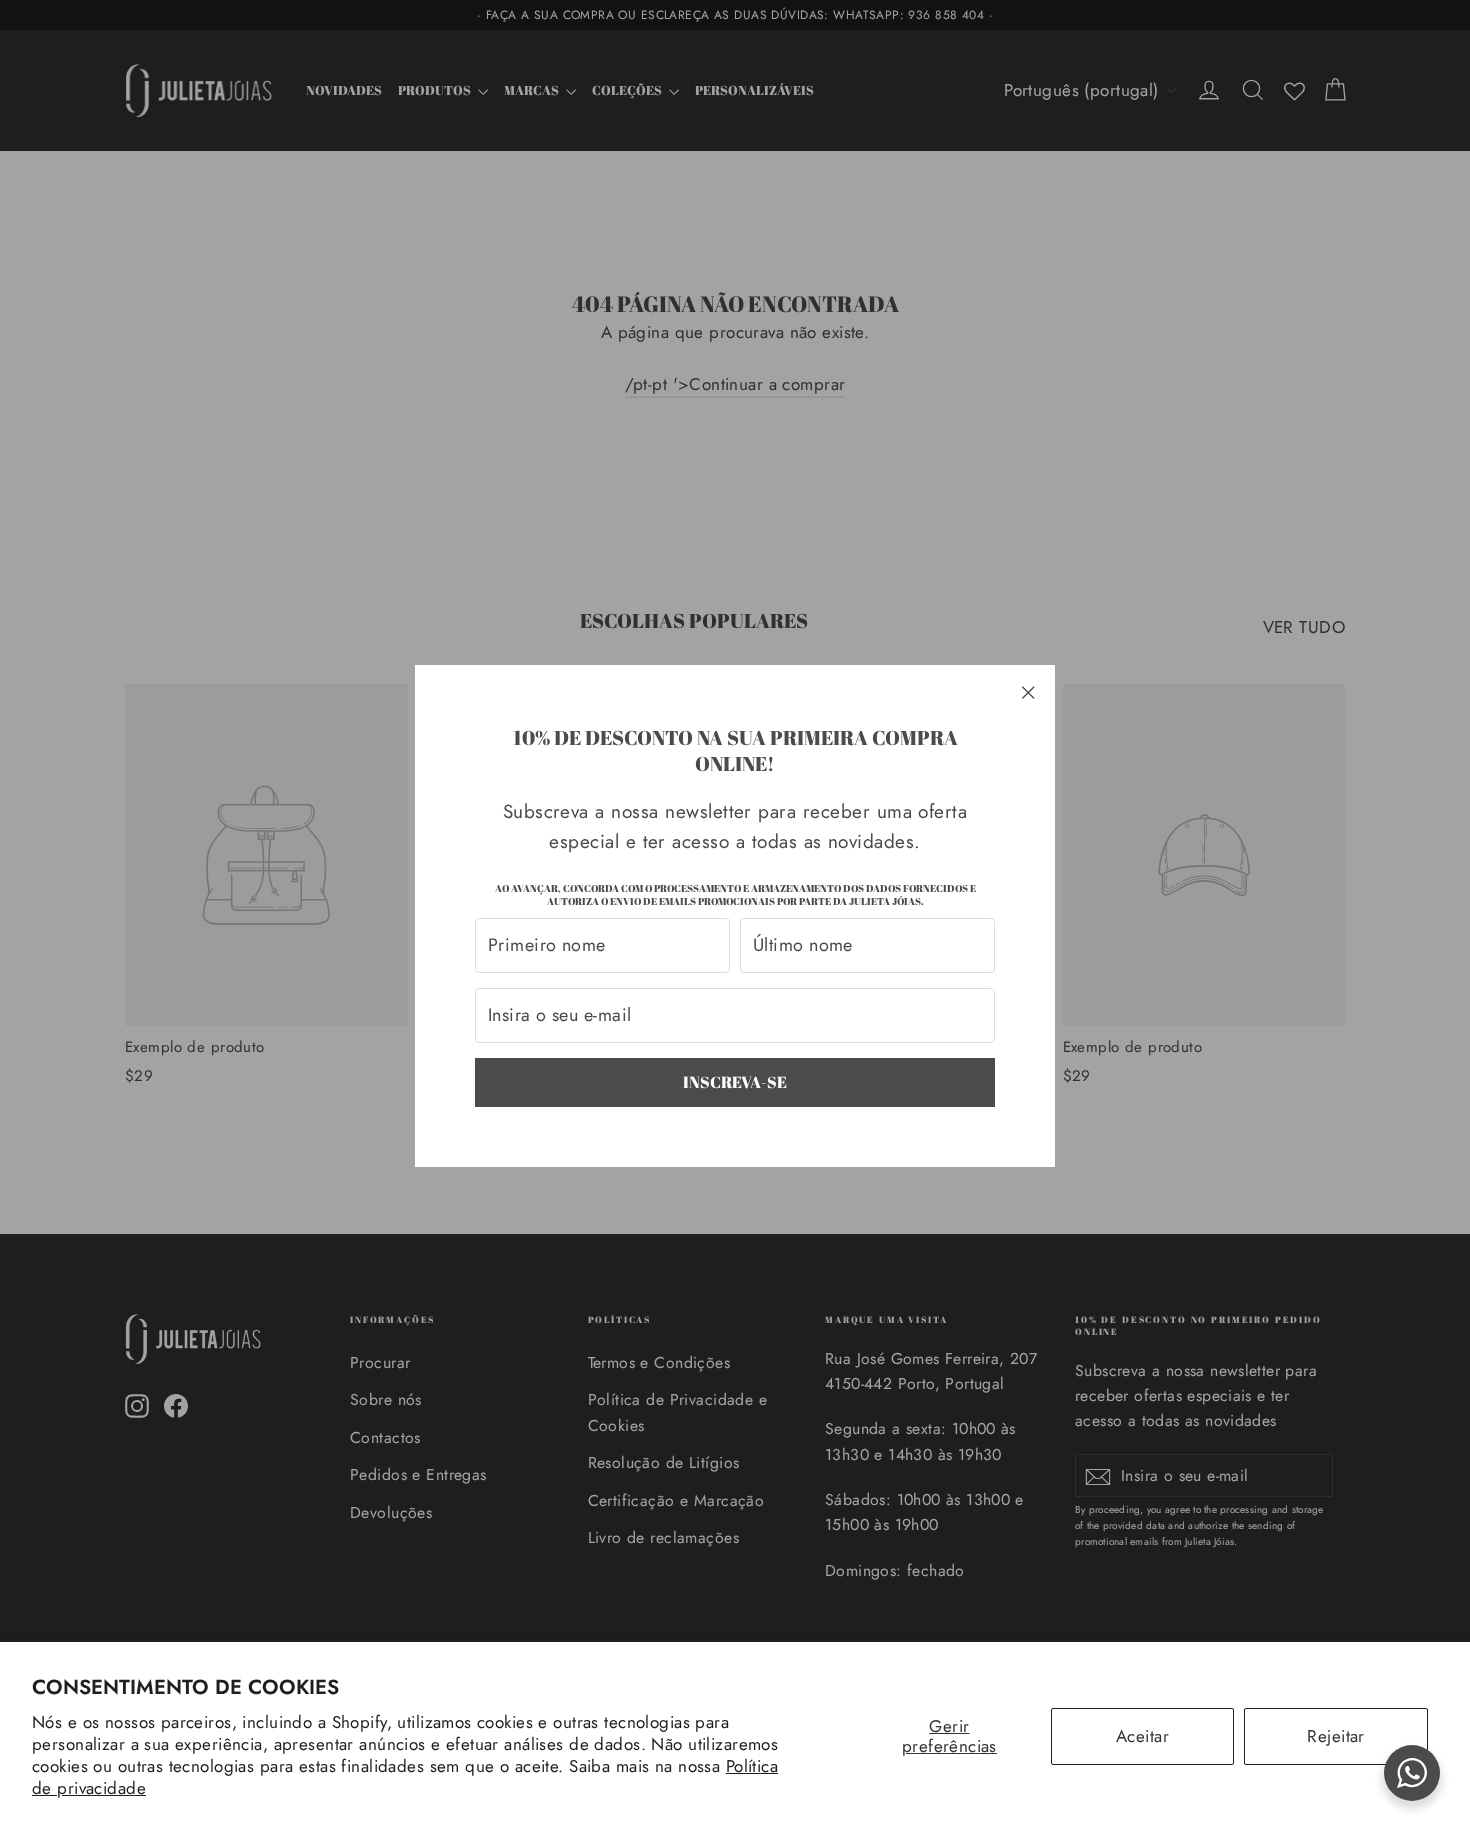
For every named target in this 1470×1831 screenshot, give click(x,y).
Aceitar (1142, 1736)
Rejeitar (1335, 1736)
